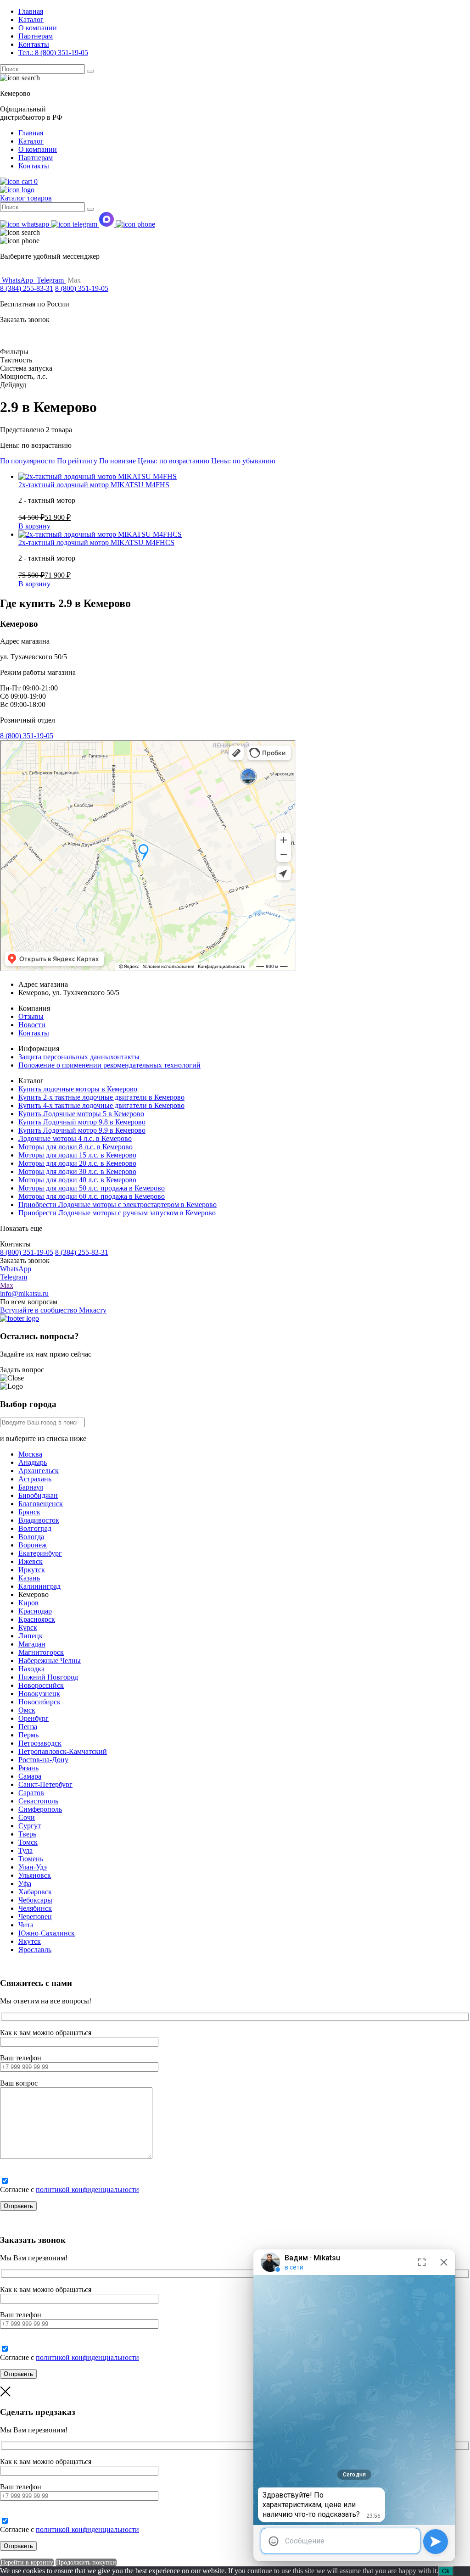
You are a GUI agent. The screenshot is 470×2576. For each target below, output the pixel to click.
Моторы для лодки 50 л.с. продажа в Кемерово (92, 1188)
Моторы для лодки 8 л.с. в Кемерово (76, 1147)
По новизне (117, 461)
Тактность (16, 360)
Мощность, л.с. (24, 376)
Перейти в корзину (27, 2562)
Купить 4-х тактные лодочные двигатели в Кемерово (101, 1105)
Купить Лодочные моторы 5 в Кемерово (81, 1114)
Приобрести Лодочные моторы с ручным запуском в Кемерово (117, 1213)
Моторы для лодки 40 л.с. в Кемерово (77, 1180)
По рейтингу (77, 461)
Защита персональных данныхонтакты (79, 1057)
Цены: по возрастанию (173, 461)
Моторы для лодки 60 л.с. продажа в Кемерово (92, 1196)
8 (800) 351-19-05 (82, 288)
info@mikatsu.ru (24, 1294)
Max (7, 1285)
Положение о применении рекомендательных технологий (109, 1065)
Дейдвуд (13, 385)
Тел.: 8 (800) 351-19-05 (53, 53)
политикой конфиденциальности (87, 2189)
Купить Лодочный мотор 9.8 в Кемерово (82, 1122)
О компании (38, 28)
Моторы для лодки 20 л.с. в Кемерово (77, 1163)
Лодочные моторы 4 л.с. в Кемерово (75, 1138)
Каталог (31, 19)
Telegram (14, 1277)
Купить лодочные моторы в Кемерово (78, 1089)
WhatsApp (16, 1269)
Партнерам (36, 36)
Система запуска (26, 368)
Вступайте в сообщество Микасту (53, 1310)
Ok (446, 2571)
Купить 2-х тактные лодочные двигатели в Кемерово (101, 1097)
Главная (31, 11)
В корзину (34, 526)
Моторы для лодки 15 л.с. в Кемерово (77, 1155)
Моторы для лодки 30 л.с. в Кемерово (77, 1171)
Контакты (34, 44)
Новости (32, 1025)
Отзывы (31, 1016)
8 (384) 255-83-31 (27, 288)
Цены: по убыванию (243, 461)
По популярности (28, 461)
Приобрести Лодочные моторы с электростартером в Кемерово (117, 1205)
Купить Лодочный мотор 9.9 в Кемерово (82, 1130)
